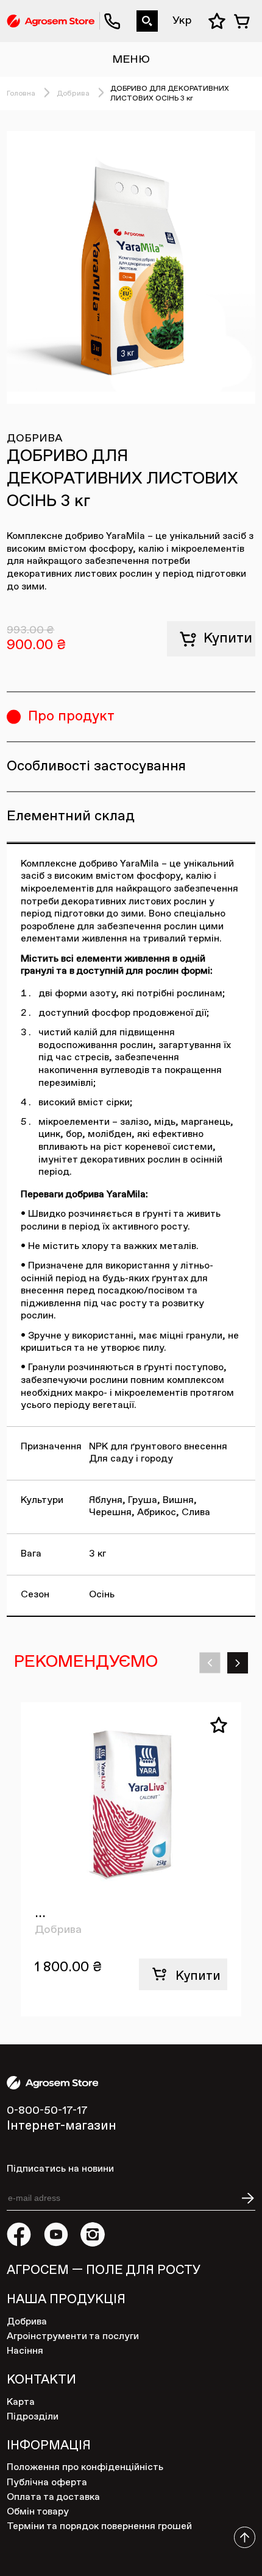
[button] (210, 1663)
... (40, 1913)
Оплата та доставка (53, 2497)
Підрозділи (33, 2417)
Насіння (25, 2351)
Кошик (244, 21)
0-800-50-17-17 (105, 11)
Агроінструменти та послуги (73, 2336)
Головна (21, 94)
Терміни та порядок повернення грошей (99, 2526)
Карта (21, 2402)
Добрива (73, 94)
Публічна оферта (47, 2483)
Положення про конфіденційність (85, 2467)
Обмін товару (38, 2512)
